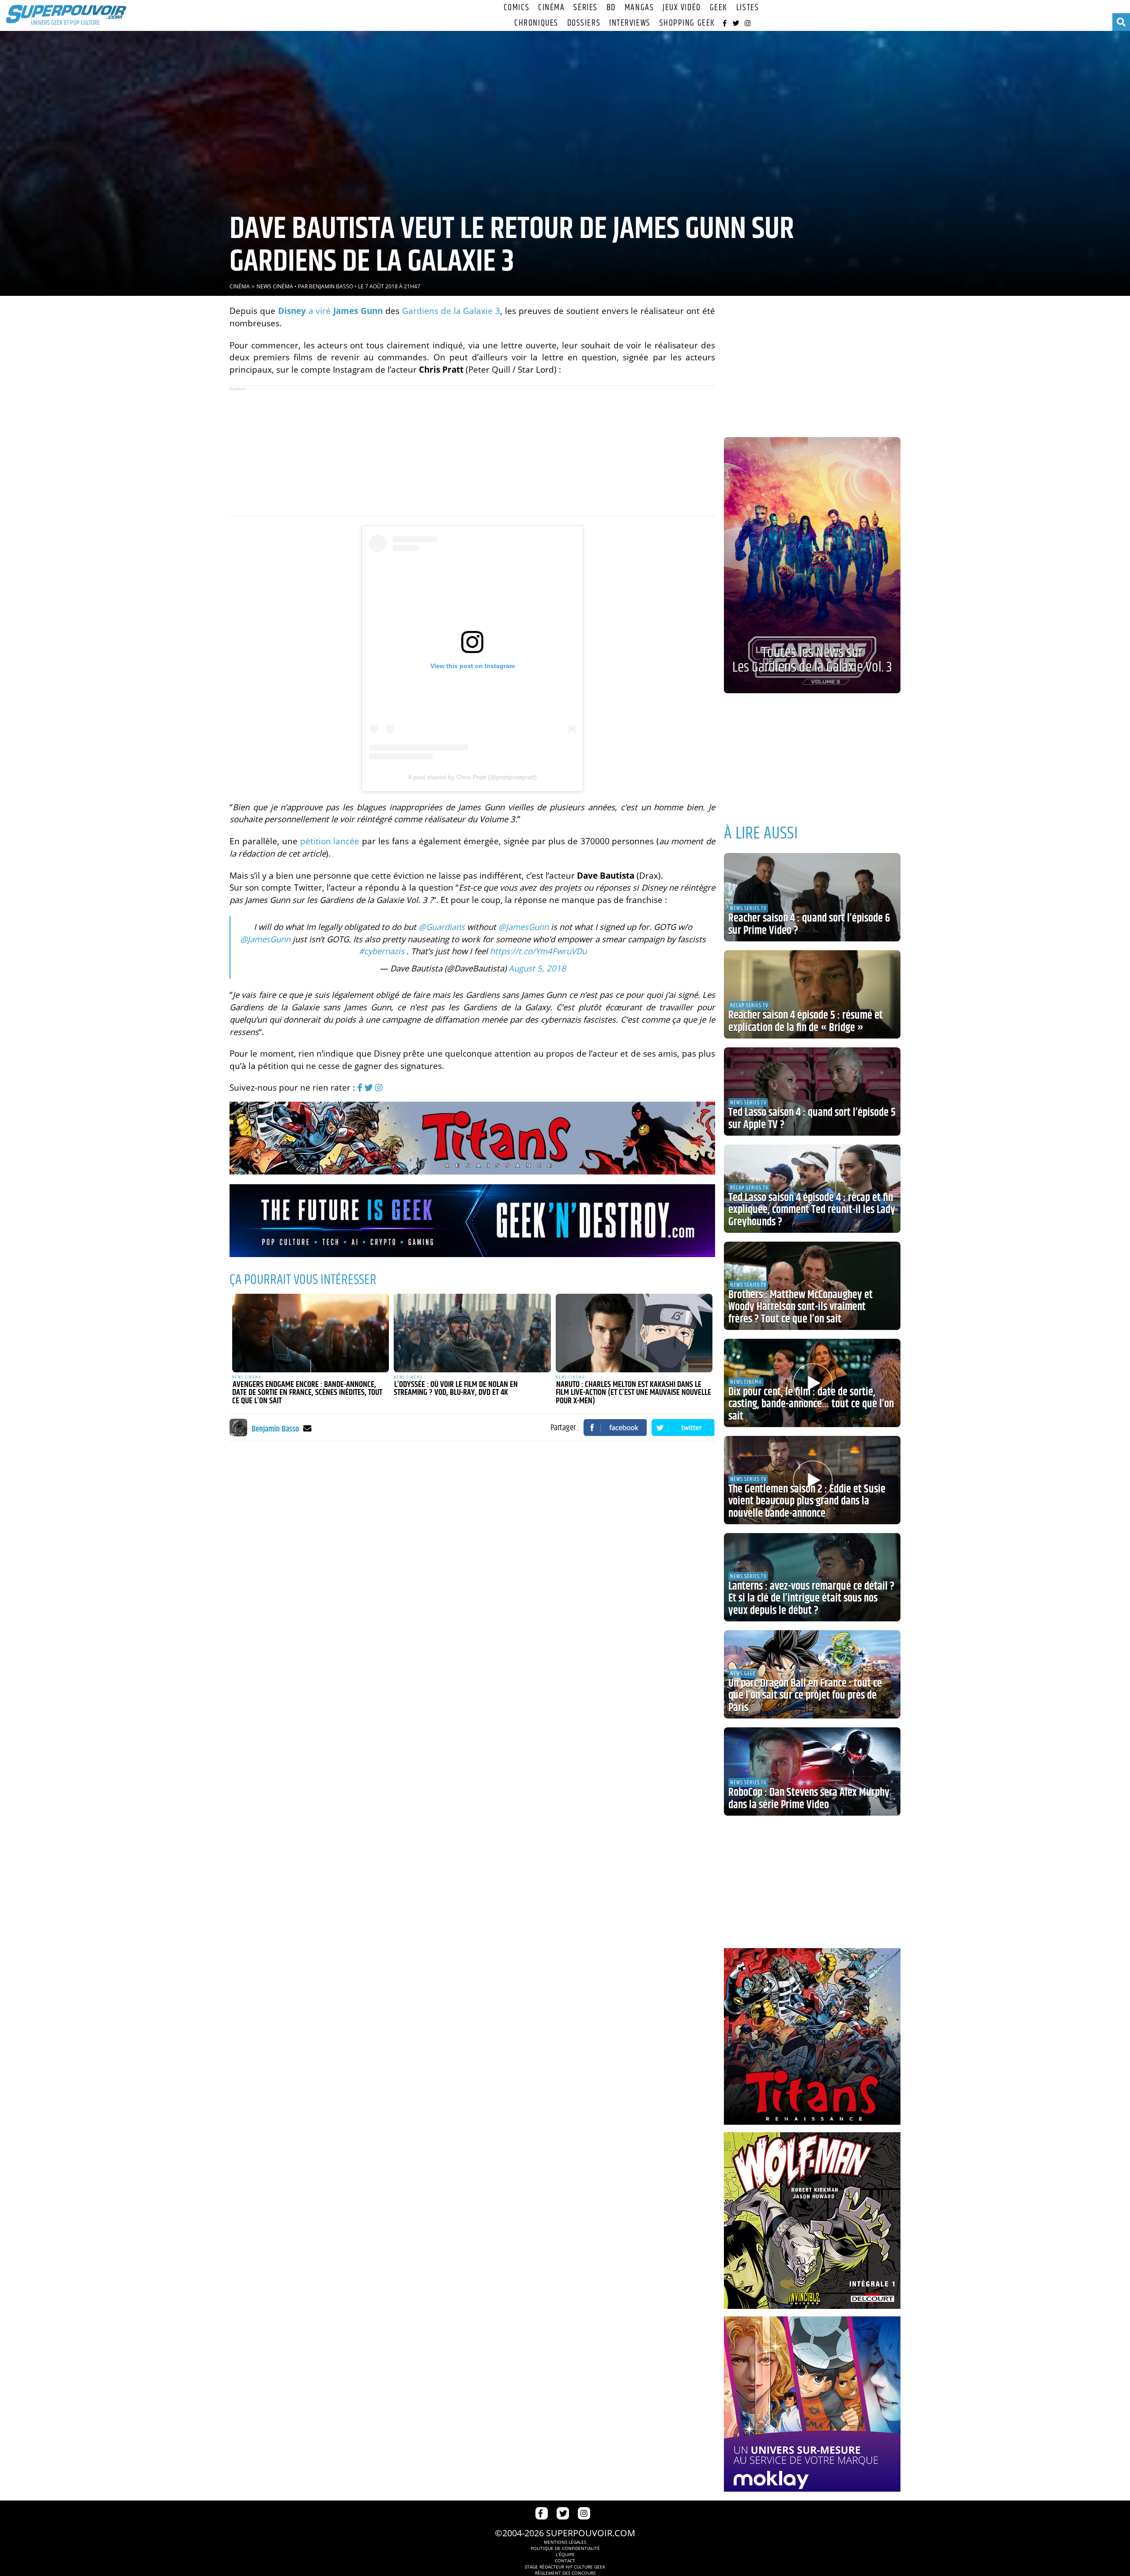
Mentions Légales (565, 2542)
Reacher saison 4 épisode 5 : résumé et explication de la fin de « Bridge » (806, 1022)
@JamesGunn (524, 927)
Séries (585, 8)
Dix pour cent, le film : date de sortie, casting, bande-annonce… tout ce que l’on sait (811, 1404)
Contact (565, 2561)
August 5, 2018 (537, 968)
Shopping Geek (687, 23)
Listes (748, 8)
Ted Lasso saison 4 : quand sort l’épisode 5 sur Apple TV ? (812, 1119)
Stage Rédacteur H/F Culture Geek (565, 2567)
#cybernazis (382, 951)
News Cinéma (275, 286)
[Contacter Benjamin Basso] (307, 1428)
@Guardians (442, 927)
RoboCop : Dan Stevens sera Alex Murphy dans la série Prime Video (809, 1799)
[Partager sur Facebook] (615, 1428)
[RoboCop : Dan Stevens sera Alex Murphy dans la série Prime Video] (812, 1771)
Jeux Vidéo (682, 8)
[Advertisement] (472, 451)
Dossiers (584, 23)
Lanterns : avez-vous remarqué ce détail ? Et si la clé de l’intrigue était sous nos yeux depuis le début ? (811, 1599)
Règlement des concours (565, 2573)
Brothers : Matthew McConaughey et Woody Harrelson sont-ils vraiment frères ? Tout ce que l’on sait (800, 1307)
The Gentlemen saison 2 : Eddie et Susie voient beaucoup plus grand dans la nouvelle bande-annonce (807, 1501)
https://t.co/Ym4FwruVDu (538, 951)
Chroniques (536, 23)
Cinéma (551, 8)
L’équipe (565, 2554)
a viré (330, 311)
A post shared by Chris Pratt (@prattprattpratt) (472, 777)
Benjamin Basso (331, 286)
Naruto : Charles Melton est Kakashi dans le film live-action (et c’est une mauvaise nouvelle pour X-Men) (633, 1393)
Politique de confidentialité (565, 2548)
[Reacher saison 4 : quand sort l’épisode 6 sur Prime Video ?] (812, 897)
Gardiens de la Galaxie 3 (451, 311)
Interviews (630, 23)
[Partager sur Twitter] (683, 1428)
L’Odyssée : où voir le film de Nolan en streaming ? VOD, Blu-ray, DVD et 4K (456, 1389)
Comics (516, 8)
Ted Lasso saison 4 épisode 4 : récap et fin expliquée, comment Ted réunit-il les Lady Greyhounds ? (812, 1210)
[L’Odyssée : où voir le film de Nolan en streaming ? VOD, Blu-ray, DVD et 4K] (472, 1333)
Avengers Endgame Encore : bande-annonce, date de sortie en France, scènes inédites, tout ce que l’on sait (307, 1393)
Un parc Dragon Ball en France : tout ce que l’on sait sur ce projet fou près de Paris (805, 1696)
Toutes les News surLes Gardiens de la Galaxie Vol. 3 (812, 660)
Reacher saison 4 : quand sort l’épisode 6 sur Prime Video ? (809, 925)
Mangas (639, 8)
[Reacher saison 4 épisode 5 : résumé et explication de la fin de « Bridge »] (812, 994)
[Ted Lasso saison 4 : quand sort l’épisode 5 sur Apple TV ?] (812, 1092)
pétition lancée (330, 841)
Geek (719, 8)
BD (611, 8)
